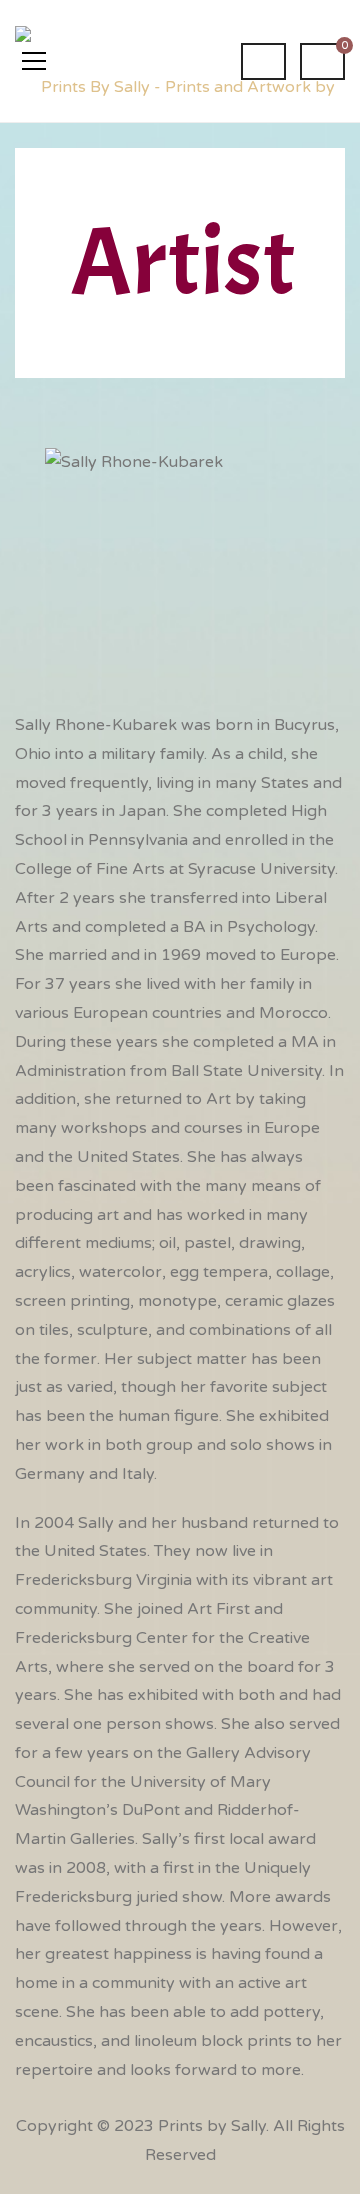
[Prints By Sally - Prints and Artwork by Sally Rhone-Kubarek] (180, 61)
